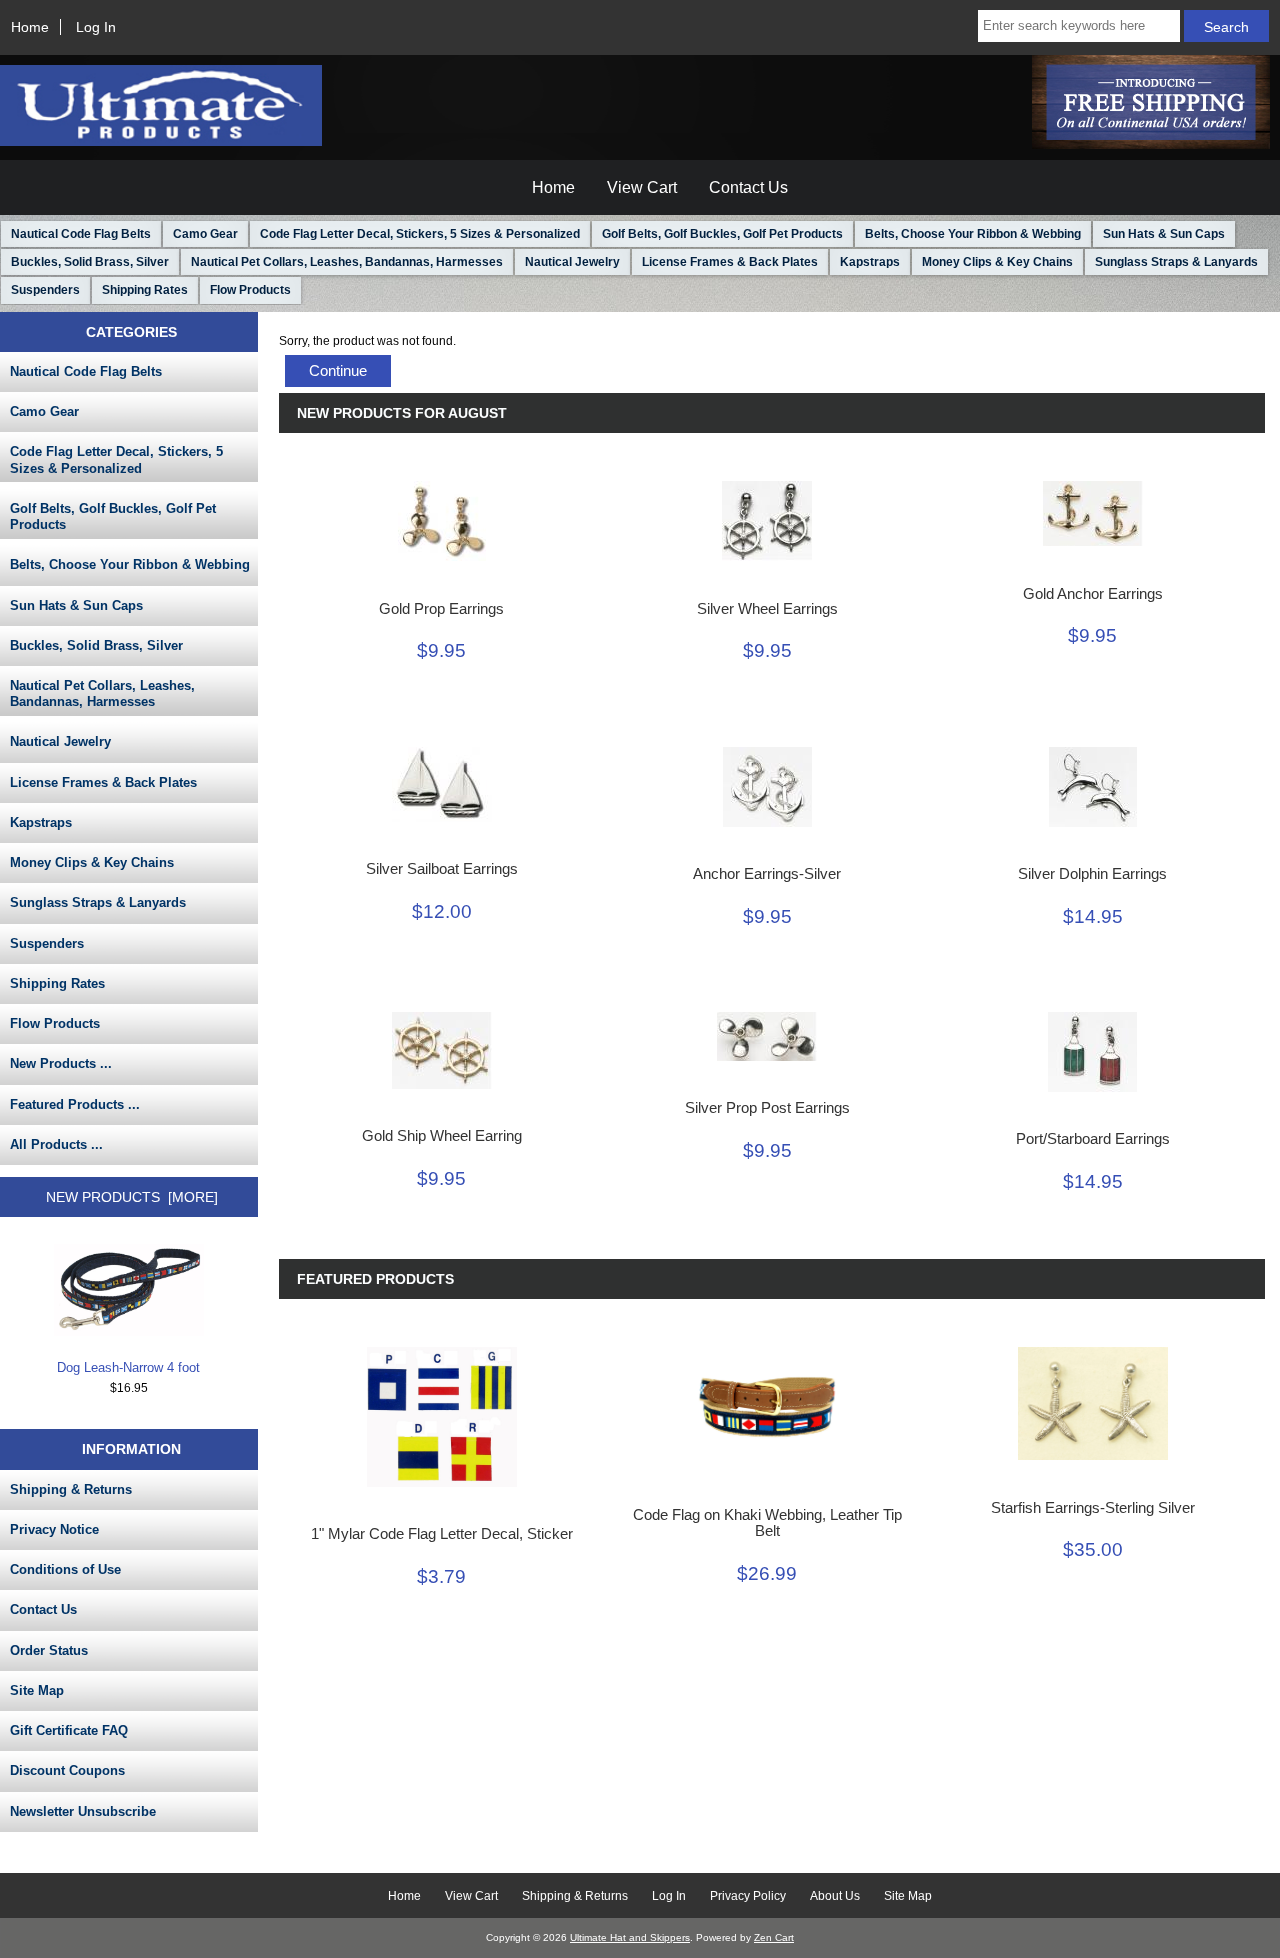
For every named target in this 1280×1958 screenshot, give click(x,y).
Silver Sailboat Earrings (442, 869)
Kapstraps (870, 262)
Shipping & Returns (71, 1489)
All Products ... (56, 1144)
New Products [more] (132, 1197)
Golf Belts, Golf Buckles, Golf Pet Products (722, 234)
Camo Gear (205, 234)
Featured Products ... (75, 1104)
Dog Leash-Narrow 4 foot (128, 1367)
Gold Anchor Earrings (1093, 594)
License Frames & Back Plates (730, 262)
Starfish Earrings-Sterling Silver (1093, 1508)
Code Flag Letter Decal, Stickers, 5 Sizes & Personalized (420, 234)
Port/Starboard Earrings (1093, 1139)
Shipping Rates (145, 290)
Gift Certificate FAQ (69, 1730)
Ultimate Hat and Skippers (630, 1937)
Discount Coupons (67, 1770)
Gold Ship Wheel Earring (442, 1136)
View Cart (642, 187)
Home (30, 27)
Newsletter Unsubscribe (83, 1811)
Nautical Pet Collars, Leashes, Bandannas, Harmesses (347, 262)
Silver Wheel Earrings (767, 609)
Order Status (49, 1650)
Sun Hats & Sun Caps (1164, 234)
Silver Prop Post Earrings (767, 1108)
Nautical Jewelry (572, 262)
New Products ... (61, 1063)
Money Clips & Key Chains (997, 262)
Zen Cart (774, 1937)
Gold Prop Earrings (441, 609)
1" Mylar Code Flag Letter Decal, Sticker (442, 1534)
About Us (835, 1896)
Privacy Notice (54, 1529)
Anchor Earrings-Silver (767, 874)
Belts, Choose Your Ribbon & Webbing (973, 234)
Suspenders (45, 290)
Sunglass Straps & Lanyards (1176, 262)
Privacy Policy (748, 1896)
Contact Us (748, 187)
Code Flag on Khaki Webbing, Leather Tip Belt (767, 1523)
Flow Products (250, 290)
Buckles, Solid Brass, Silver (90, 262)
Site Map (37, 1690)
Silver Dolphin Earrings (1092, 874)
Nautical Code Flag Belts (81, 234)
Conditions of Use (65, 1569)
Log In (96, 27)
